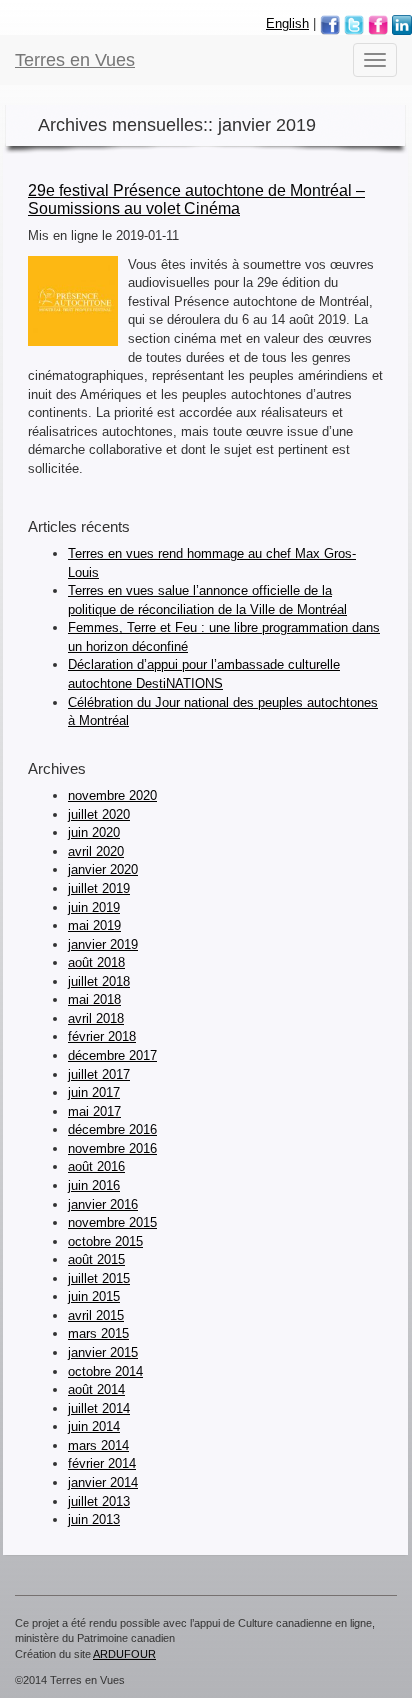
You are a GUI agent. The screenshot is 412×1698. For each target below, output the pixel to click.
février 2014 (102, 1463)
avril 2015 (96, 1315)
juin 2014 (94, 1426)
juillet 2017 (99, 1074)
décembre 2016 (112, 1129)
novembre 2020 (112, 795)
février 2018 (102, 1036)
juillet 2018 (99, 981)
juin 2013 (94, 1519)
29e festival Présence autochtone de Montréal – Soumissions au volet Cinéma (196, 199)
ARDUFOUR (124, 1654)
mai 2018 (94, 999)
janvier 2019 (103, 944)
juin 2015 (94, 1296)
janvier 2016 (103, 1204)
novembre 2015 (112, 1222)
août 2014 (96, 1389)
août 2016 (96, 1166)
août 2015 (96, 1259)
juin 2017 (94, 1092)
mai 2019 (94, 925)
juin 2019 (94, 907)
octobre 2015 (105, 1241)
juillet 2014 (99, 1408)
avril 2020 (96, 851)
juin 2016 (94, 1185)
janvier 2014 (103, 1482)
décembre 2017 (112, 1055)
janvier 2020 (103, 869)
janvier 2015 (103, 1352)
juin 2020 (94, 832)
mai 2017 (94, 1111)
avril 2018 (96, 1018)
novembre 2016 (112, 1148)
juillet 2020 (99, 814)
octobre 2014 (105, 1371)
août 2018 (96, 962)
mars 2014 (98, 1445)
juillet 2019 (99, 888)
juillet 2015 (99, 1278)
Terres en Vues (75, 60)
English (287, 23)
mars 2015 (98, 1333)
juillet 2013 (99, 1501)
